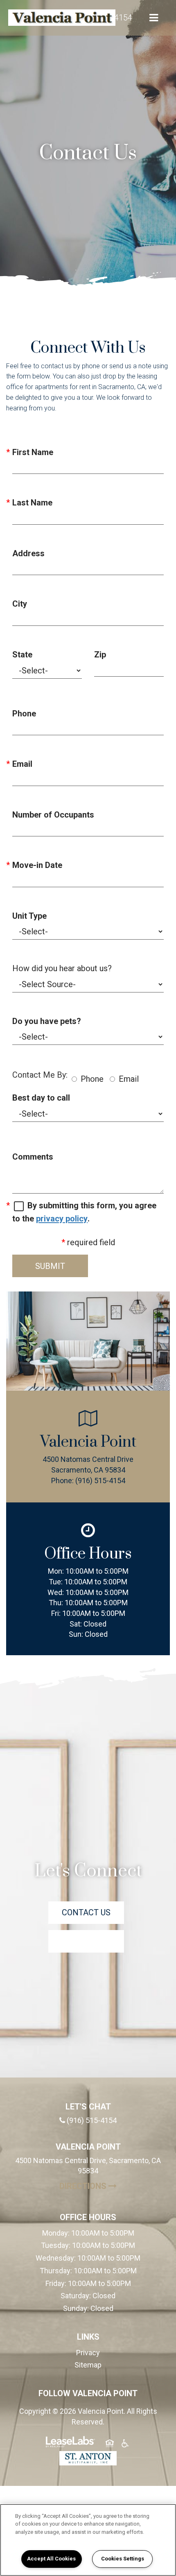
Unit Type (29, 916)
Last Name (32, 503)
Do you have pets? (47, 1021)
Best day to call (41, 1098)
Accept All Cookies (51, 2559)
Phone (24, 714)
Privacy (88, 2353)
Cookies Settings (123, 2559)
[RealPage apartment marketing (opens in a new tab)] (70, 2443)
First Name (33, 452)
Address (28, 553)
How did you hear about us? (62, 968)
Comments (33, 1157)
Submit (50, 1266)
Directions (111, 2186)
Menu (152, 18)
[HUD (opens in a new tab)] (110, 2445)
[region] (88, 2540)
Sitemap (88, 2365)
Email (22, 764)
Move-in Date (37, 865)
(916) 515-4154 (100, 1481)
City (20, 604)
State (22, 655)
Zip (100, 655)
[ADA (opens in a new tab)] (125, 2445)
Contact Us (86, 1912)
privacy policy (62, 1219)
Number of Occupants (53, 815)
